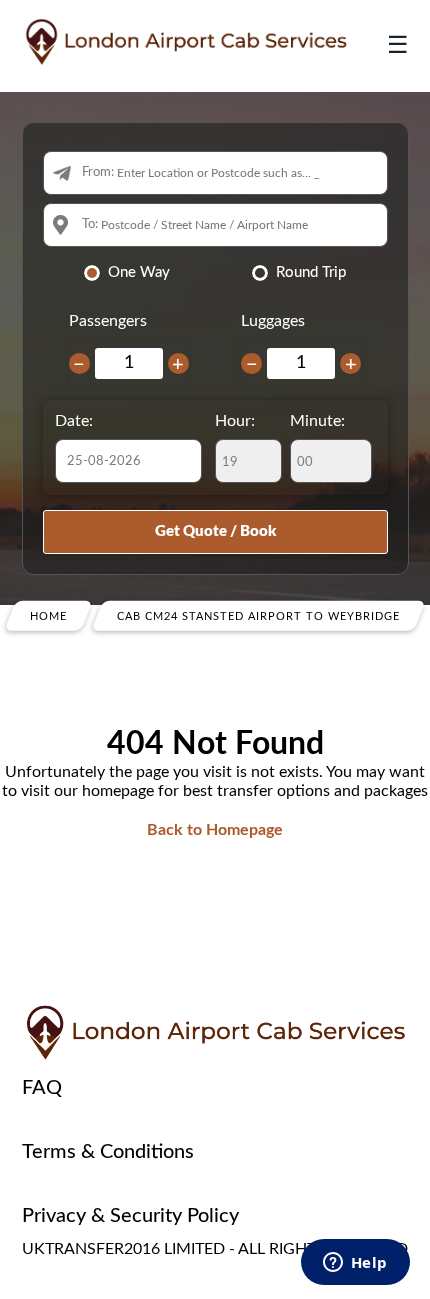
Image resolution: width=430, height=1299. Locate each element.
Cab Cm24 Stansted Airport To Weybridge (258, 616)
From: (98, 172)
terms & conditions (108, 1152)
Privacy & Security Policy (130, 1216)
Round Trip (311, 272)
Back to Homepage (215, 830)
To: (90, 224)
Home (48, 616)
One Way (139, 272)
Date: (74, 421)
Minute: (317, 421)
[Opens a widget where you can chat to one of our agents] (355, 1264)
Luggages (273, 321)
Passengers (108, 321)
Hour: (235, 421)
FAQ (42, 1088)
